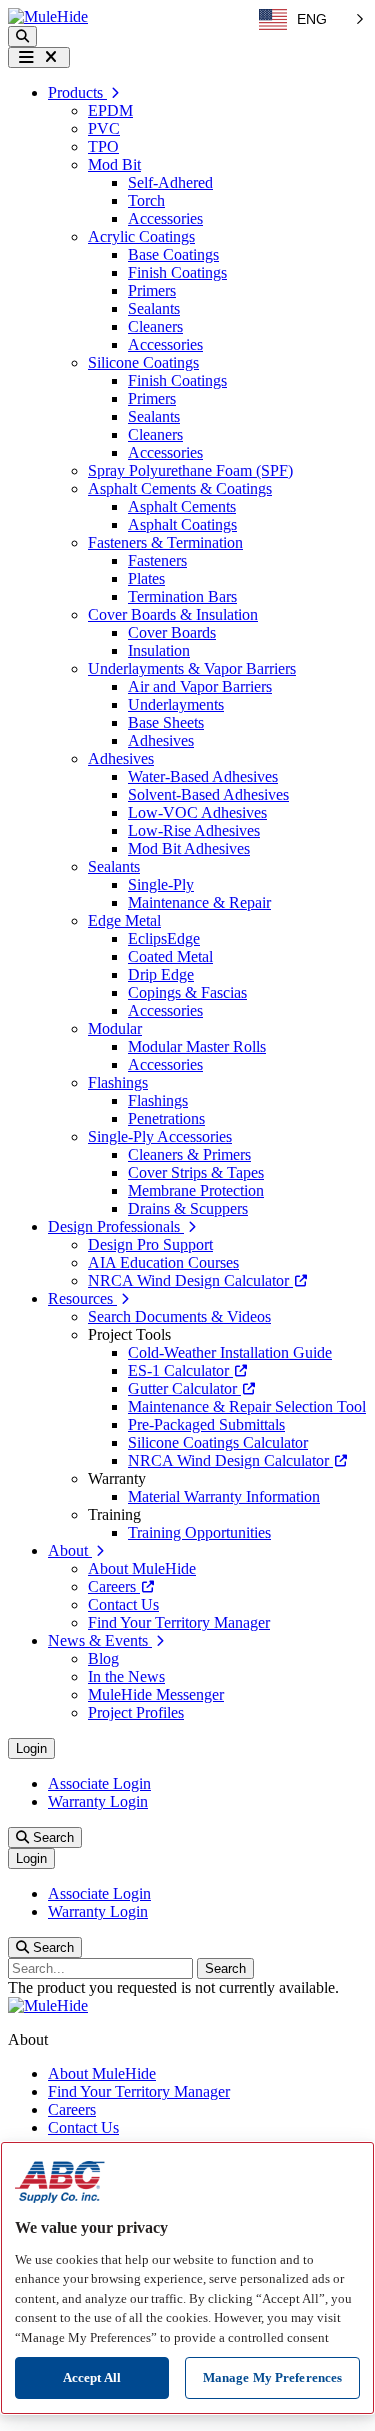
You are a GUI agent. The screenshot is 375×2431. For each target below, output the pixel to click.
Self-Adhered (170, 182)
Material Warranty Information (224, 1496)
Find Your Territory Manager (179, 1622)
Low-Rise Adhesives (194, 830)
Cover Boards (172, 632)
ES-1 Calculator (180, 1370)
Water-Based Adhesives (203, 776)
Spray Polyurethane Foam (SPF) (190, 470)
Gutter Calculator (184, 1388)
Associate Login (99, 1783)
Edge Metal (124, 920)
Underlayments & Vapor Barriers (192, 668)
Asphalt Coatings (182, 524)
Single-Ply (161, 884)
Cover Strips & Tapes (196, 1172)
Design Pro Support (150, 1244)
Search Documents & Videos (179, 1316)
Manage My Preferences (273, 2377)
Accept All (92, 2377)
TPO (103, 146)
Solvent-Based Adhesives (208, 794)
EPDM (110, 110)
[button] (22, 36)
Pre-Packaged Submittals (206, 1424)
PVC (104, 128)
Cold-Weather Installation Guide (230, 1352)
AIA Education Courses (163, 1262)
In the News (126, 1676)
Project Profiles (136, 1712)
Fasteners (157, 560)
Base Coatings (173, 254)
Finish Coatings (177, 272)
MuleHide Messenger (156, 1694)
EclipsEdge (164, 938)
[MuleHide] (48, 16)
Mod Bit (114, 164)
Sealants (154, 308)
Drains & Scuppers (188, 1208)
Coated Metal (170, 956)
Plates (146, 578)
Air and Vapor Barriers (200, 686)
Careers (114, 1586)
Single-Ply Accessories (160, 1136)
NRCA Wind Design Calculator (190, 1280)
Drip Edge (161, 974)
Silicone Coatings (143, 362)
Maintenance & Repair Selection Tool (247, 1406)
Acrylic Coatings (141, 236)
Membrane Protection (196, 1190)
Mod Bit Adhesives (189, 848)
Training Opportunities (199, 1532)
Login (31, 1748)
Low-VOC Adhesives (197, 812)
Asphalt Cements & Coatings (180, 488)
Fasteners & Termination (165, 542)
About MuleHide (142, 1568)
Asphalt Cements (182, 506)
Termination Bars (182, 596)
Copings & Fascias (187, 992)
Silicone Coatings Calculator (218, 1442)
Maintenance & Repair (199, 902)
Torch (146, 200)
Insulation (159, 650)
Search (51, 1837)
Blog (103, 1658)
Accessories (165, 218)
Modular (115, 1028)
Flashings (118, 1082)
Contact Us (123, 1604)
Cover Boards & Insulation (173, 614)
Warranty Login (98, 1801)
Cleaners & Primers (189, 1154)
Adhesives (161, 740)
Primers (152, 290)
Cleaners (155, 326)
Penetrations (166, 1118)
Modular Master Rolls (197, 1046)
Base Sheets (166, 722)
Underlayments (176, 704)
